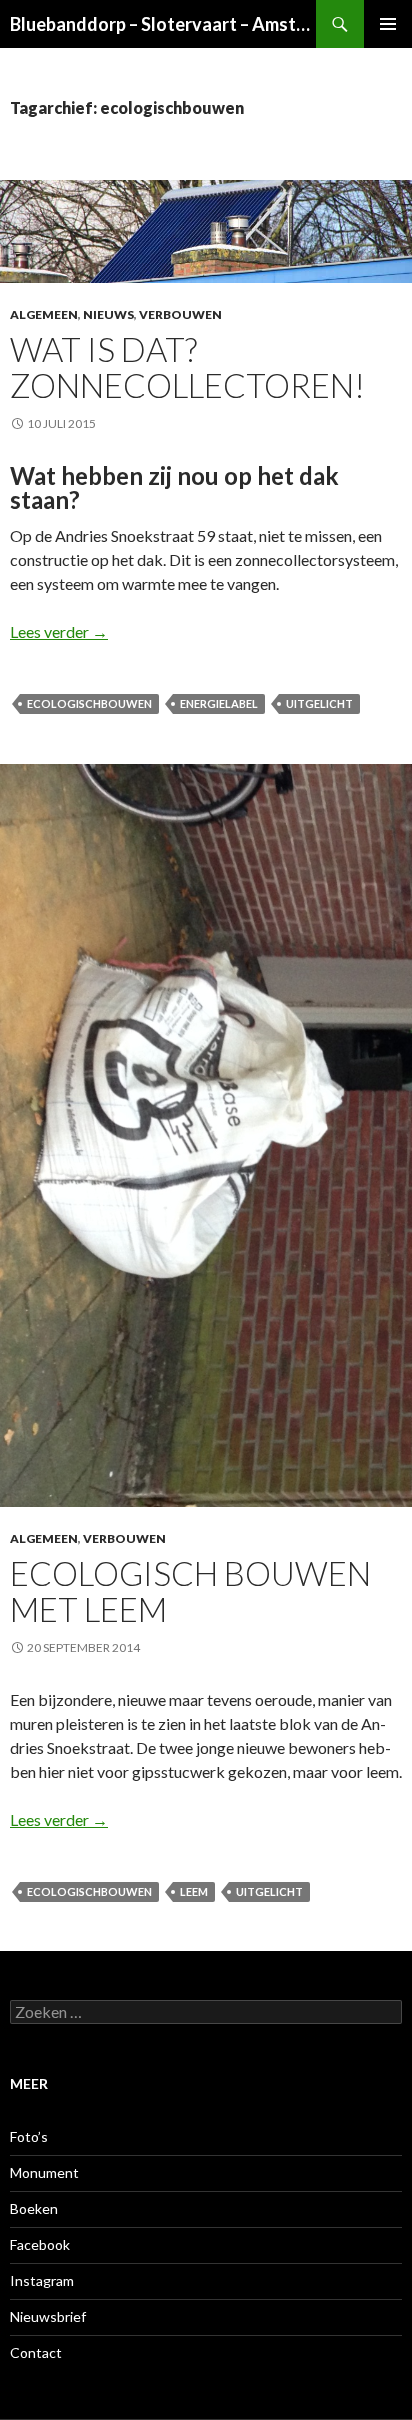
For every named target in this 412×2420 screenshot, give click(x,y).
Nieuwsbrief (48, 2316)
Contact (36, 2352)
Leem (194, 1891)
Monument (44, 2172)
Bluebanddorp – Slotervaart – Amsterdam (163, 24)
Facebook (40, 2244)
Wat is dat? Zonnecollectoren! (187, 367)
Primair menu (388, 24)
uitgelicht (319, 703)
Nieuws (108, 314)
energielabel (219, 703)
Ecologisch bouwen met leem (190, 1591)
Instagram (42, 2280)
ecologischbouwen (89, 703)
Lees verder (59, 631)
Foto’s (29, 2136)
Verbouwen (180, 314)
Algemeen (44, 314)
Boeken (34, 2208)
